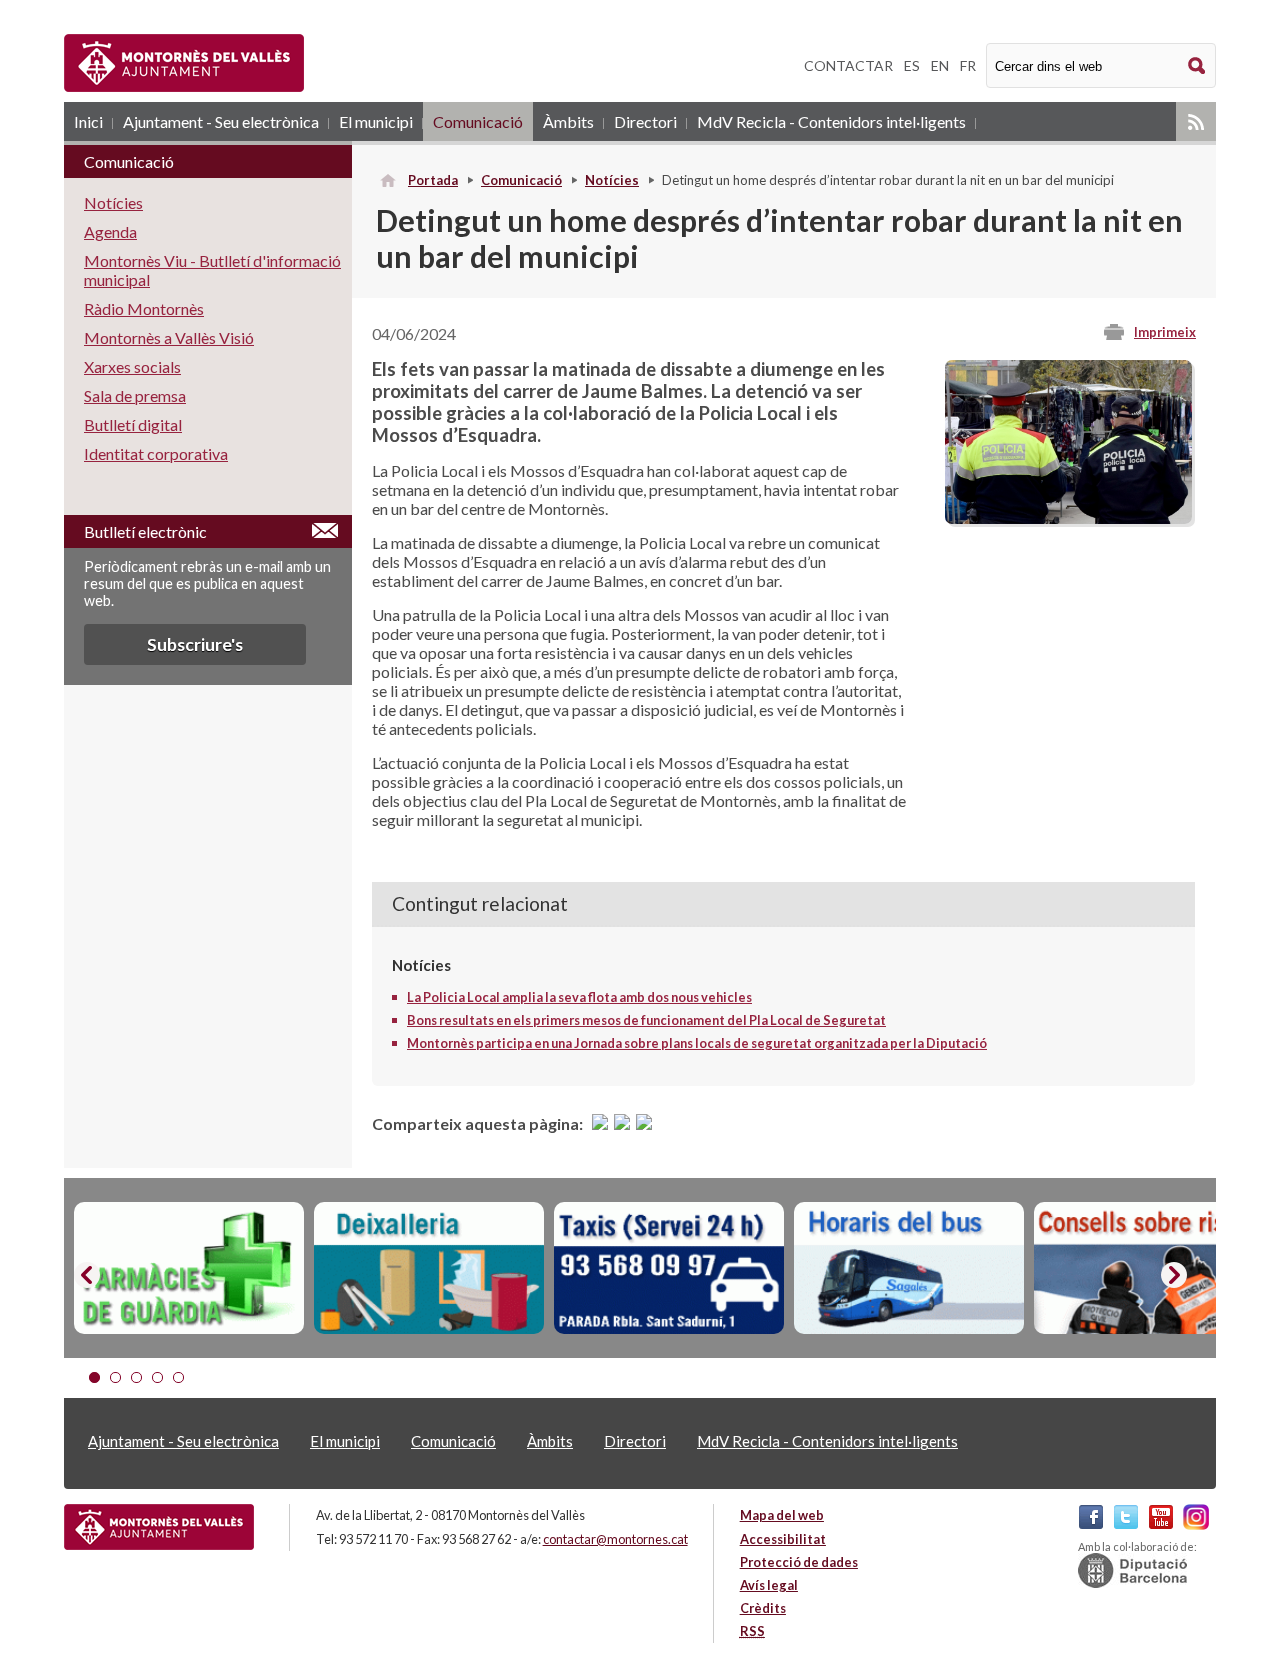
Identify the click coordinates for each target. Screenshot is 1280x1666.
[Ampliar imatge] (1068, 517)
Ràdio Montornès (144, 308)
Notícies (612, 180)
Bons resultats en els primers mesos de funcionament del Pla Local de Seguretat (646, 1020)
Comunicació (478, 121)
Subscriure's (195, 644)
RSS (1196, 121)
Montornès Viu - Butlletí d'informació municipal (212, 270)
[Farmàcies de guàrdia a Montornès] (189, 1268)
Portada (433, 180)
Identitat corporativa (156, 453)
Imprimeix (1165, 332)
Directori (645, 121)
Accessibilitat (783, 1539)
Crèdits (763, 1608)
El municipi (376, 121)
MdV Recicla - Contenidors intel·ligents (831, 121)
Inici (88, 121)
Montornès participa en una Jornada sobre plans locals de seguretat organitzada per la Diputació (697, 1043)
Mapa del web (782, 1515)
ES (912, 65)
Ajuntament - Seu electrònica (221, 121)
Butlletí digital (133, 424)
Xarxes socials (132, 366)
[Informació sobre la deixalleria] (429, 1268)
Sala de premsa (135, 395)
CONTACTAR (848, 65)
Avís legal (769, 1585)
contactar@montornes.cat (615, 1539)
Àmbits (568, 121)
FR (968, 65)
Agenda (110, 231)
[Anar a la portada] (159, 1527)
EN (940, 65)
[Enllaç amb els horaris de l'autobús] (909, 1268)
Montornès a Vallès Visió (169, 337)
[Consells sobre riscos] (1149, 1268)
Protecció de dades (799, 1562)
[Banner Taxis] (669, 1268)
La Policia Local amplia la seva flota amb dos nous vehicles (579, 997)
